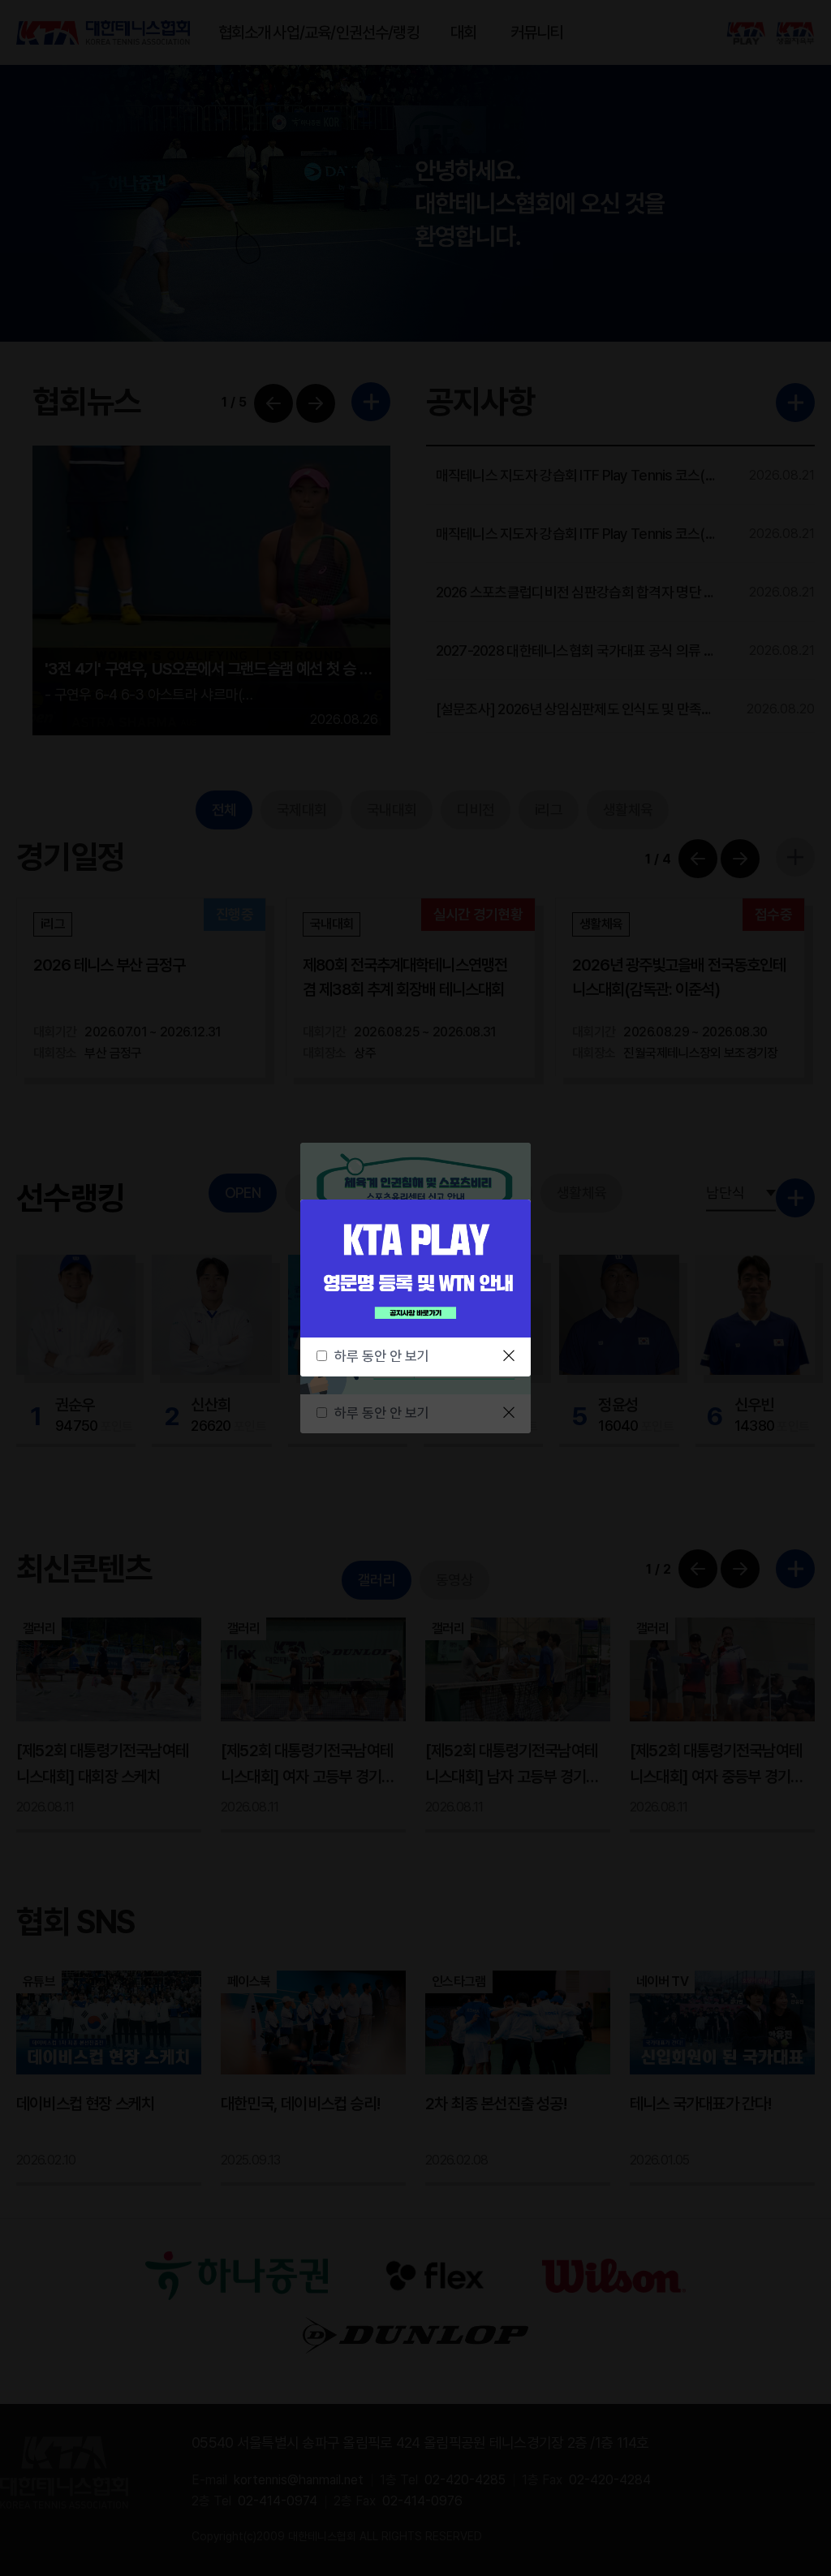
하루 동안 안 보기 (382, 1356)
